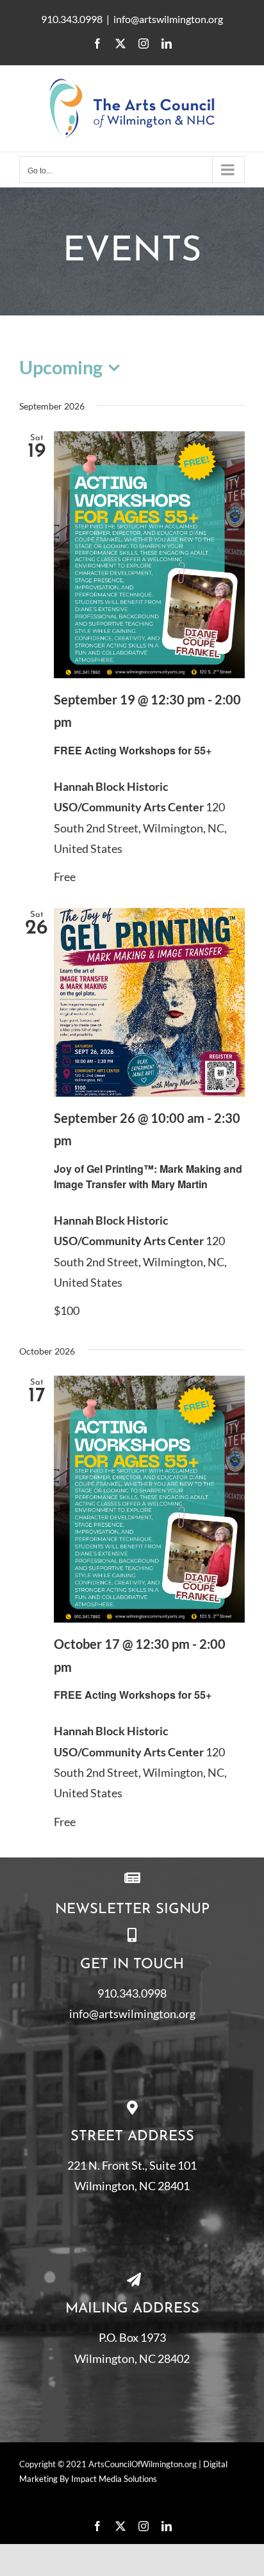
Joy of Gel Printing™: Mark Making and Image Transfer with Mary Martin (148, 1176)
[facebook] (97, 2526)
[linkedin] (167, 2526)
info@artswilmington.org (168, 19)
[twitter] (120, 2526)
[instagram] (144, 2526)
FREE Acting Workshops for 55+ (133, 750)
